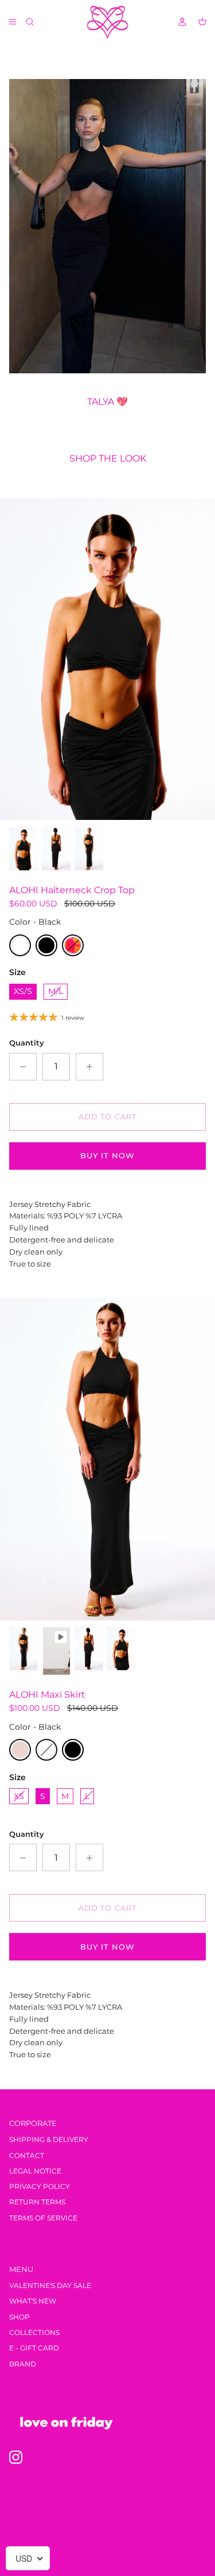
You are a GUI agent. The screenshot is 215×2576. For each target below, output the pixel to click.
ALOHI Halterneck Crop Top (72, 890)
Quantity (27, 1043)
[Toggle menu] (13, 22)
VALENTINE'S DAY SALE (50, 2285)
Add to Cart (107, 1117)
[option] (107, 659)
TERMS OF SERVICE (43, 2218)
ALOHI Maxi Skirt (47, 1695)
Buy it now (107, 1155)
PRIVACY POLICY (40, 2186)
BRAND (23, 2364)
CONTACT (27, 2155)
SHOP (19, 2317)
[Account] (177, 22)
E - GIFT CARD (34, 2348)
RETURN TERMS (37, 2202)
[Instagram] (16, 2457)
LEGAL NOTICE (35, 2171)
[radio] (20, 945)
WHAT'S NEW (33, 2301)
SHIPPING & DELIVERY (49, 2139)
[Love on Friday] (107, 22)
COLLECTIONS (34, 2332)
